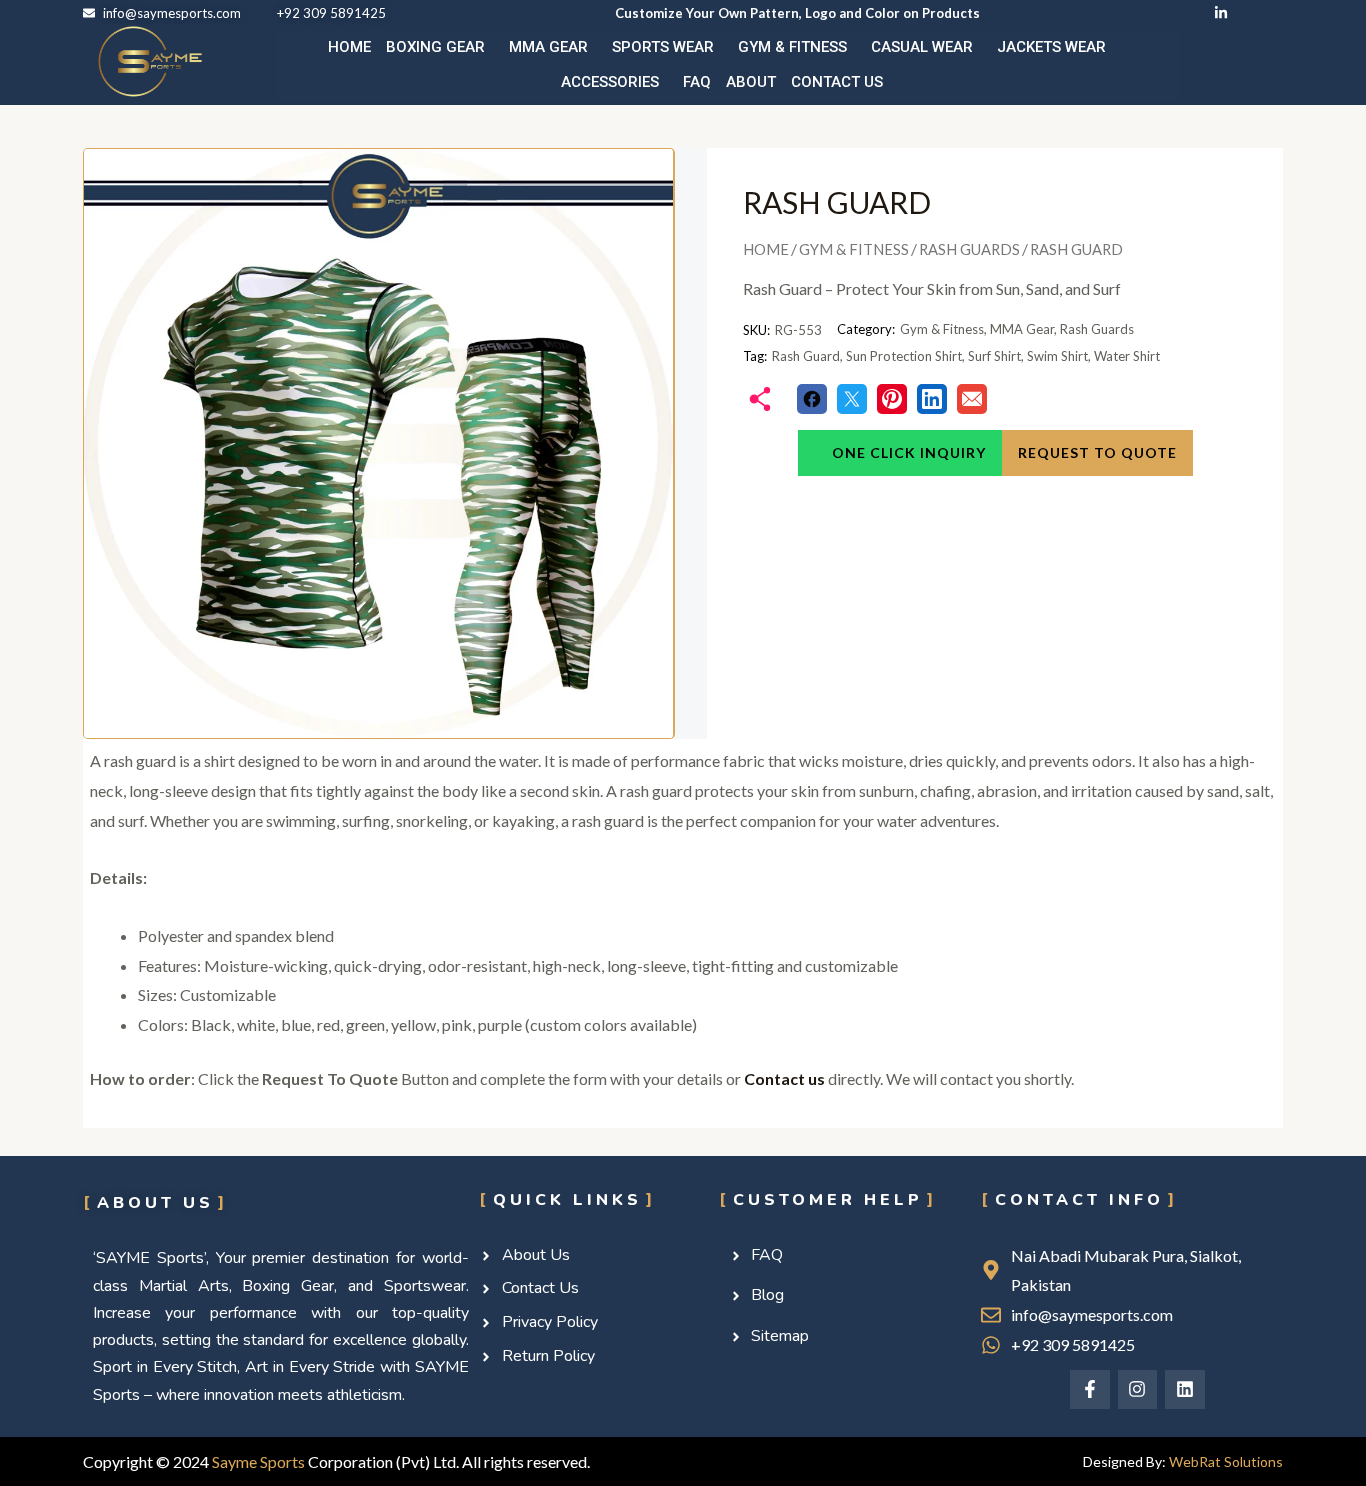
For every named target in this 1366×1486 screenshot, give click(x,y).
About (751, 82)
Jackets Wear (1051, 47)
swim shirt (1057, 356)
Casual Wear (922, 47)
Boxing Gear (435, 47)
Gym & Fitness (792, 47)
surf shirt (994, 356)
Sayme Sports (258, 1461)
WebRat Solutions (1226, 1461)
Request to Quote (1097, 452)
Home (349, 47)
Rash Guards (969, 249)
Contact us (837, 82)
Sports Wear (663, 47)
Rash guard (806, 356)
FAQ (697, 82)
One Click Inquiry (907, 452)
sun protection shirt (904, 356)
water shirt (1127, 356)
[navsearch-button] (1233, 66)
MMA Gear (548, 47)
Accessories (610, 82)
